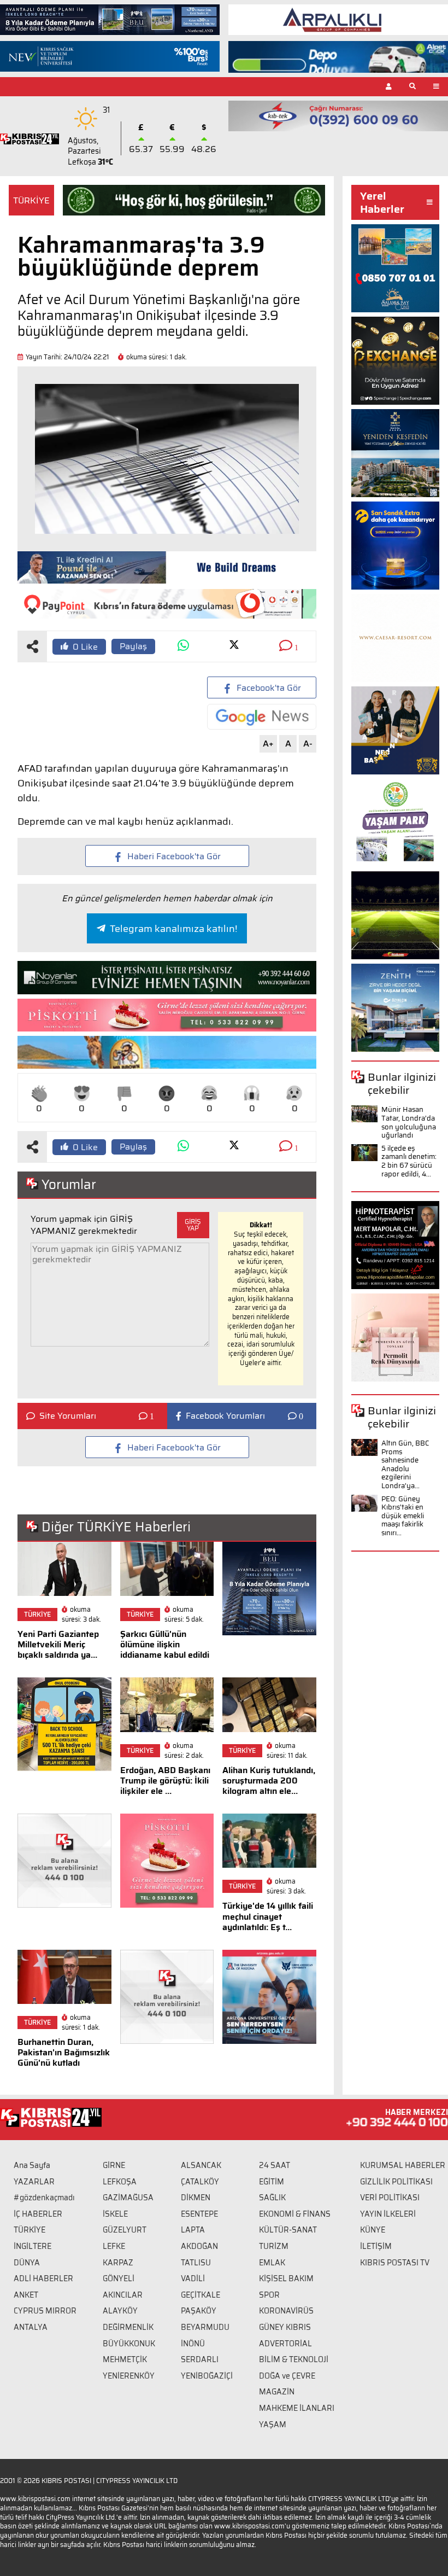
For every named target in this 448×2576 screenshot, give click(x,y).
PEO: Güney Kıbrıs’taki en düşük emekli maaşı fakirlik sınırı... (403, 1516)
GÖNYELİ (119, 2278)
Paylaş (133, 646)
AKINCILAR (123, 2295)
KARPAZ (118, 2263)
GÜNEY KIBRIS (285, 2327)
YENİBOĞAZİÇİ (207, 2376)
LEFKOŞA (120, 2182)
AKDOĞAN (199, 2246)
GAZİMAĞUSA (128, 2198)
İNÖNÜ (193, 2344)
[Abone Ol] (262, 717)
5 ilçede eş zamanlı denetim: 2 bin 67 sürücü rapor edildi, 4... (409, 1161)
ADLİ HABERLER (43, 2278)
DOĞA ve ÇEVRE (287, 2376)
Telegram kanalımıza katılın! (173, 929)
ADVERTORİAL (285, 2344)
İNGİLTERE (33, 2246)
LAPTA (193, 2230)
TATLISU (196, 2263)
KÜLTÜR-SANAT (288, 2230)
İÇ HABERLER (38, 2214)
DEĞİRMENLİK (128, 2327)
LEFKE (114, 2246)
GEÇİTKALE (201, 2295)
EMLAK (272, 2263)
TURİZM (274, 2246)
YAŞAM (273, 2425)
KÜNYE (373, 2230)
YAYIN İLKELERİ (388, 2214)
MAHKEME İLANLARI (297, 2408)
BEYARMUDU (205, 2327)
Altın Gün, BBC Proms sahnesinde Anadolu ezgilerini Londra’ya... (405, 1464)
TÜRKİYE (31, 200)
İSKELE (115, 2214)
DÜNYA (27, 2263)
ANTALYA (31, 2327)
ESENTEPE (199, 2214)
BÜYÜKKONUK (129, 2344)
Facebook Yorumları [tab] (225, 1416)
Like (85, 647)
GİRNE (114, 2165)
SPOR (269, 2295)
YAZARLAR (34, 2182)
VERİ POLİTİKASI (390, 2198)
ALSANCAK (201, 2165)
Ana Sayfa (32, 2165)
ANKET (26, 2295)
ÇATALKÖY (200, 2182)
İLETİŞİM (376, 2246)
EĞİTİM (272, 2182)
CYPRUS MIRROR (45, 2311)
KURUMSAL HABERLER (403, 2165)
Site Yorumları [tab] (68, 1416)
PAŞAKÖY (199, 2311)
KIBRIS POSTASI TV (395, 2263)
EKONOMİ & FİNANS (295, 2214)
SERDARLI (200, 2359)
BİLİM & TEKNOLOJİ (294, 2359)
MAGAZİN (277, 2392)
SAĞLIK (272, 2198)
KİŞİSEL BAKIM (286, 2278)
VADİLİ (193, 2278)
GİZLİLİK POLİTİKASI (396, 2182)
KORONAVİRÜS (286, 2311)
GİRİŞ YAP (193, 1225)
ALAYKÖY (120, 2311)
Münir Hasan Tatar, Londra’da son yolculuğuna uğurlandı (409, 1122)
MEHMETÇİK (125, 2359)
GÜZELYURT (125, 2230)
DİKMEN (196, 2198)
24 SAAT (275, 2165)
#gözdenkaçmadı (44, 2198)
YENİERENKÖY (129, 2376)
